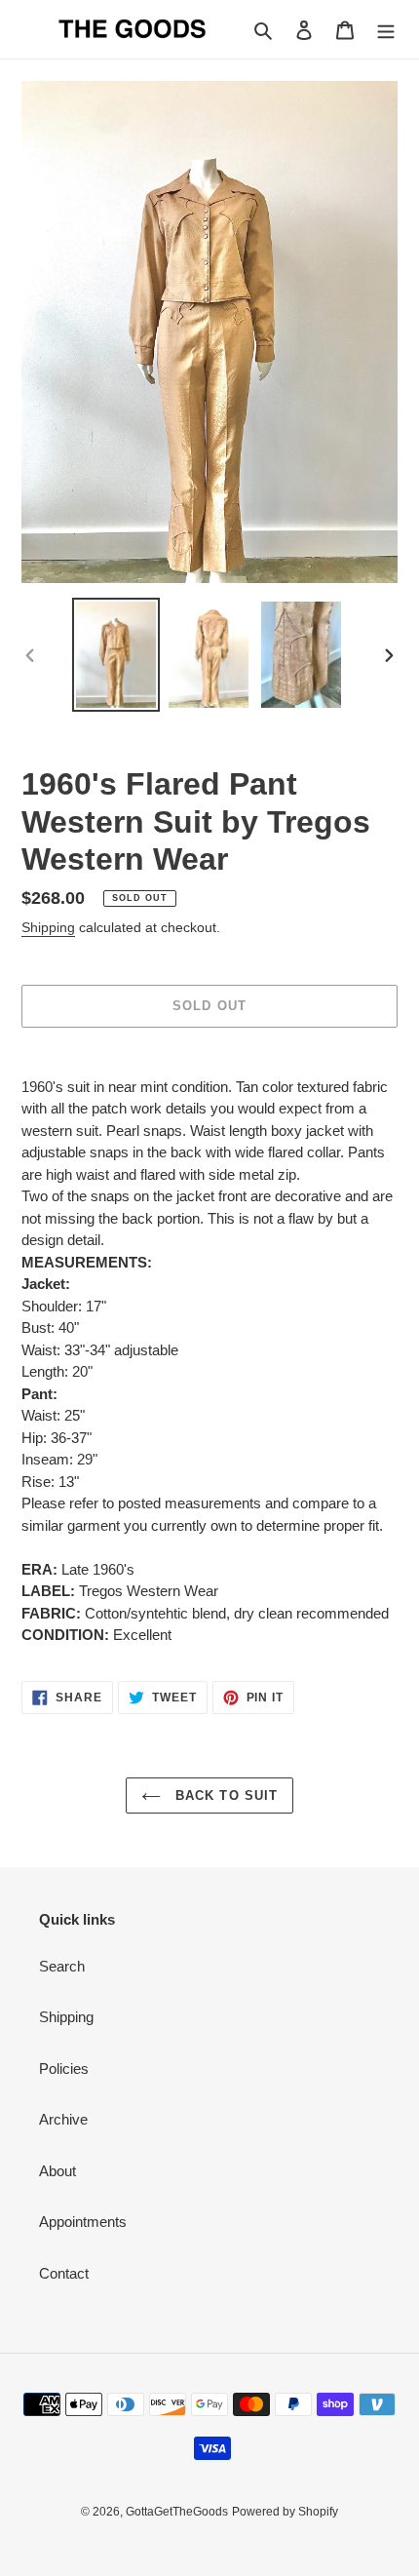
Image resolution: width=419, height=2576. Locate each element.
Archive (63, 2119)
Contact (64, 2273)
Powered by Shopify (285, 2512)
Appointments (83, 2222)
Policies (64, 2069)
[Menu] (386, 30)
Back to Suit (224, 1795)
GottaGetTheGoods (177, 2512)
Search (62, 1966)
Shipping (48, 927)
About (57, 2171)
